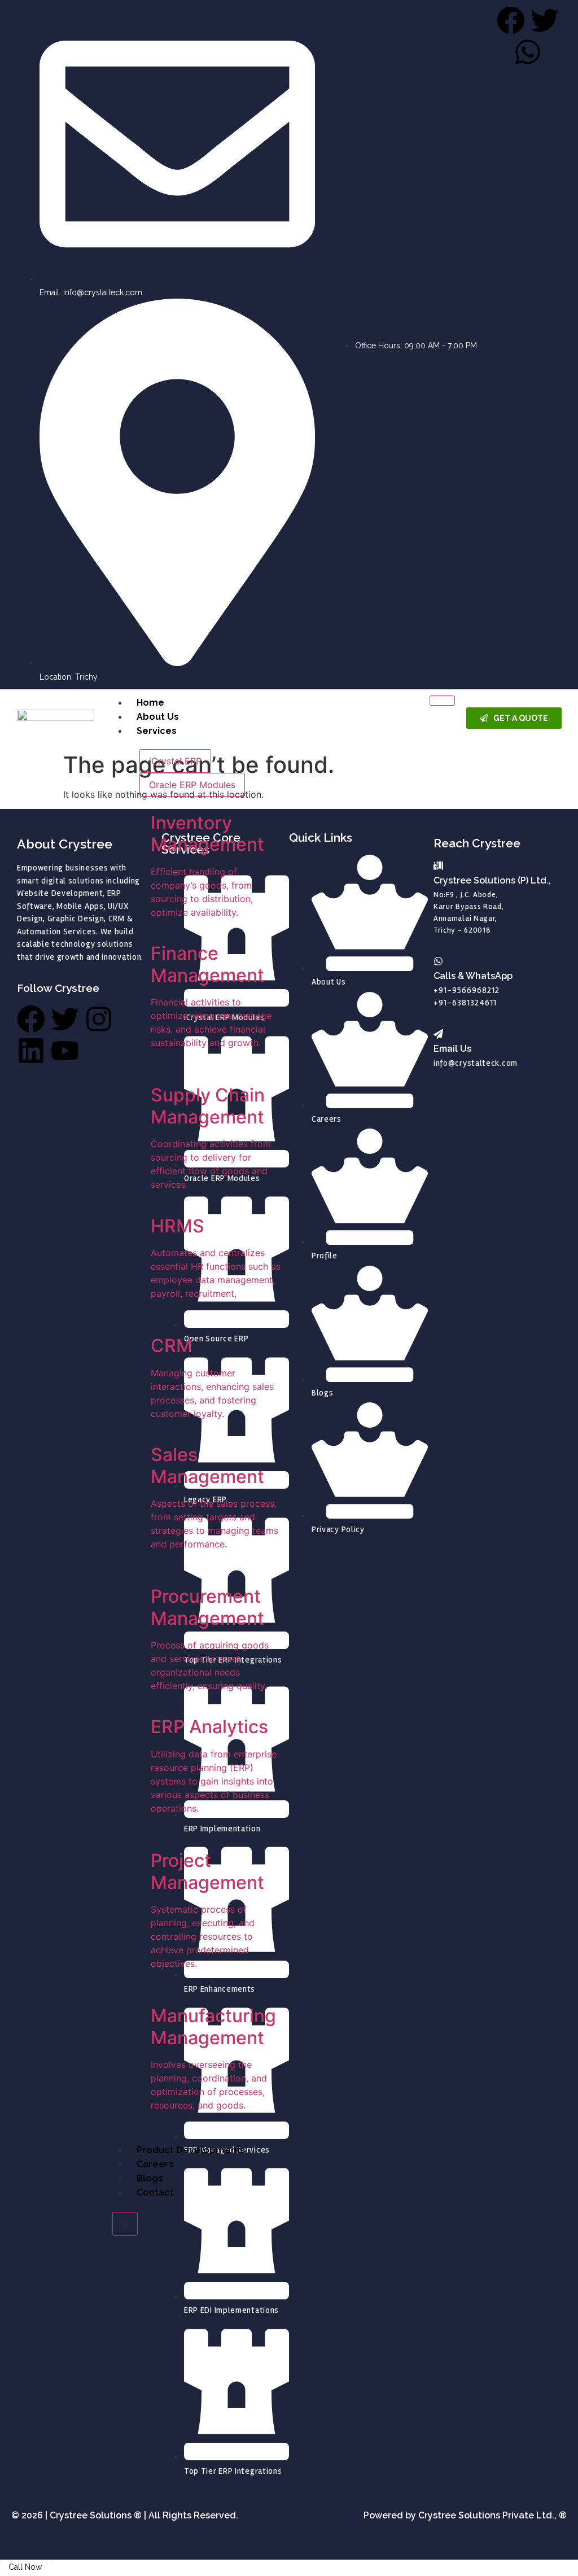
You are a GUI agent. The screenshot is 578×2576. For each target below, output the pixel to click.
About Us (158, 717)
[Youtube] (65, 1051)
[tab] (175, 761)
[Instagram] (99, 1019)
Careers (155, 2164)
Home (150, 703)
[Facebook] (31, 1019)
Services (157, 731)
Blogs (150, 2178)
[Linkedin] (31, 1051)
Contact (155, 2192)
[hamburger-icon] (442, 701)
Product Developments (191, 2150)
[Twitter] (65, 1019)
